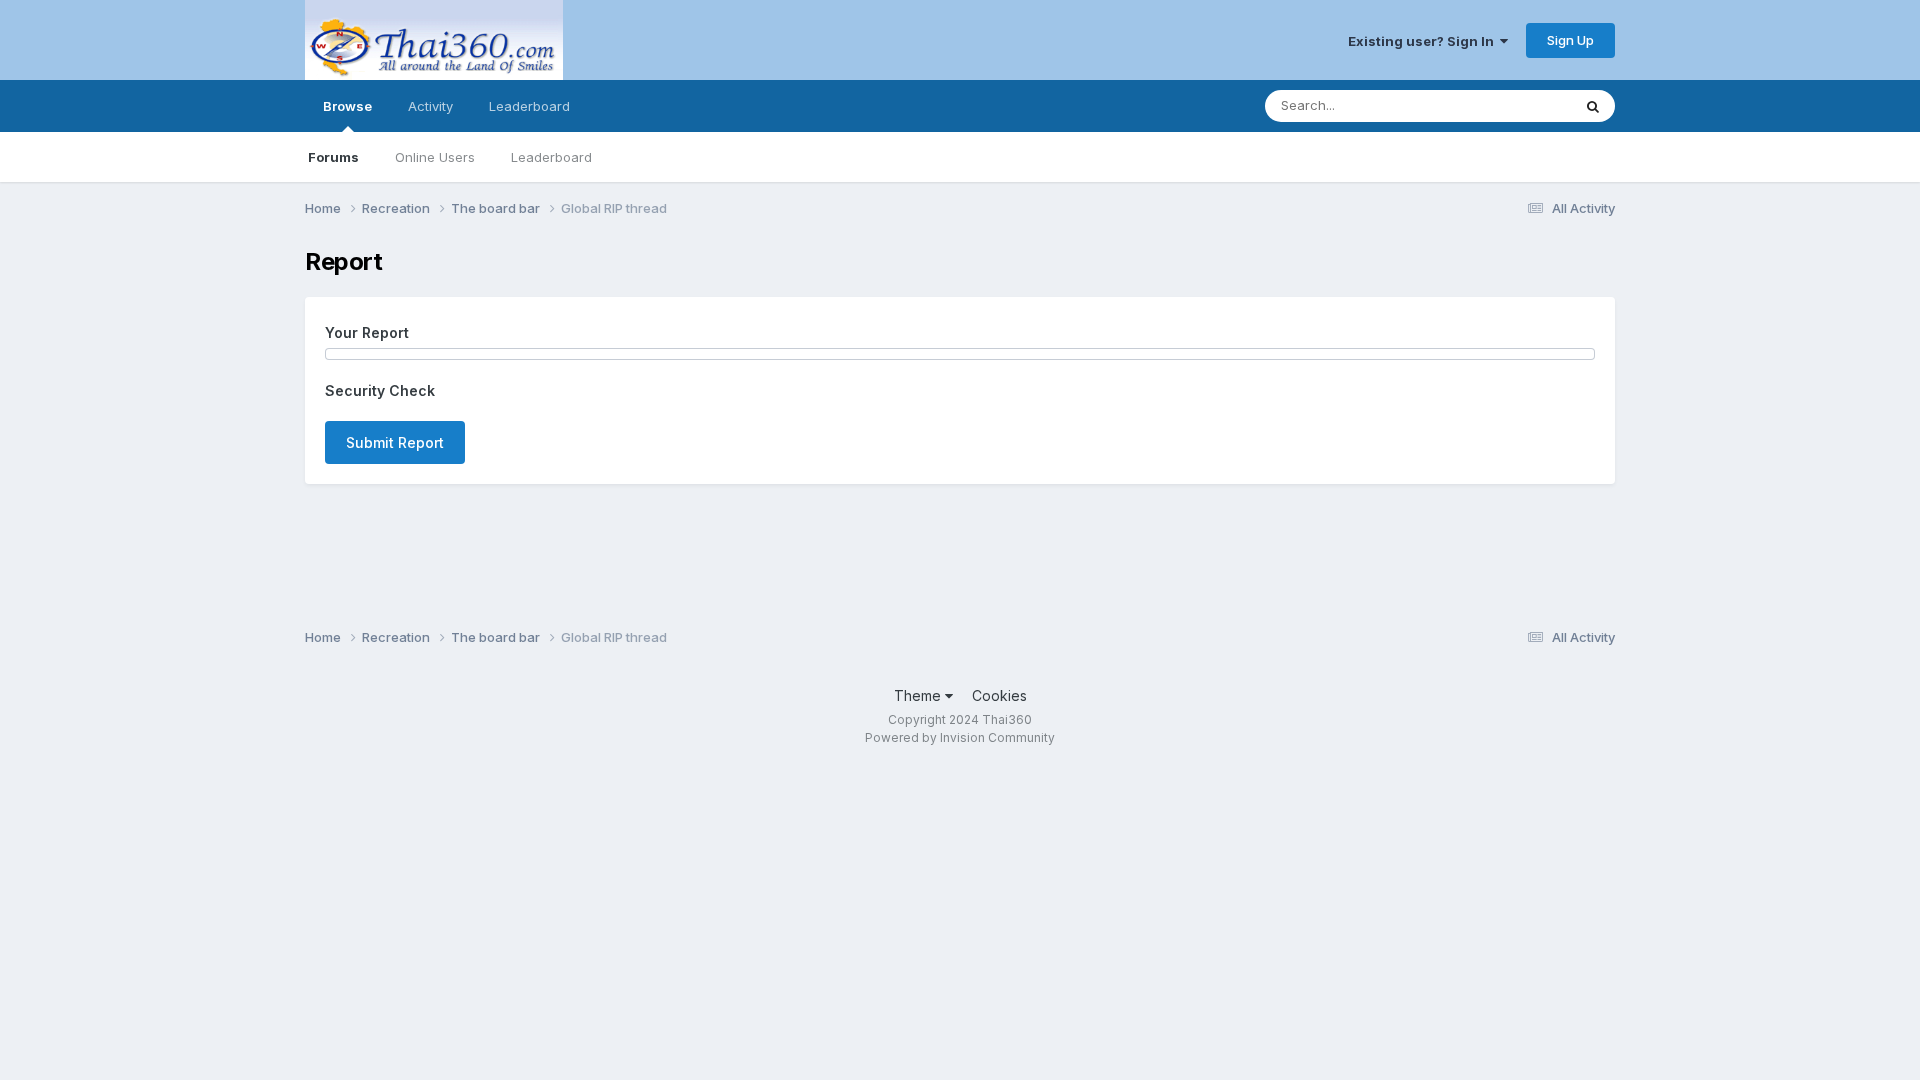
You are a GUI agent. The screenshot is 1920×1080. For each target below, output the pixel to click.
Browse (347, 106)
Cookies (999, 695)
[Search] (1593, 106)
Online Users (435, 157)
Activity (430, 106)
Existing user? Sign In (1424, 41)
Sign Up (1570, 40)
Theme (919, 695)
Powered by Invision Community (960, 737)
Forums (333, 157)
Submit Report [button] (395, 442)
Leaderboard (551, 157)
